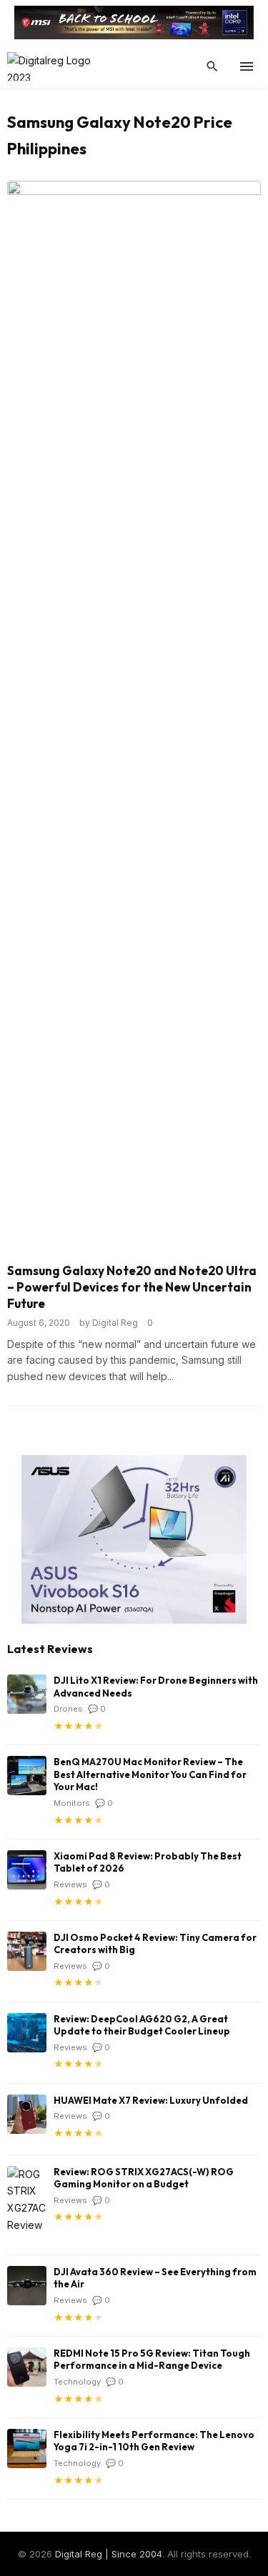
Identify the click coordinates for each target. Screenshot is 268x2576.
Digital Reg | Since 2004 (109, 2554)
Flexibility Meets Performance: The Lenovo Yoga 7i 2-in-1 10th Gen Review (154, 2441)
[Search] (212, 66)
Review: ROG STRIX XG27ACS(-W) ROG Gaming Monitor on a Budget (144, 2178)
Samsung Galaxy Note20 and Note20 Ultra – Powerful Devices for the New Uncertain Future (132, 1287)
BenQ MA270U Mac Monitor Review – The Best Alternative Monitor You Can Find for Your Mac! (150, 1774)
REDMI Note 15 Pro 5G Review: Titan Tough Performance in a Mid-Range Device (152, 2360)
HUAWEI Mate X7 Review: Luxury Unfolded (151, 2100)
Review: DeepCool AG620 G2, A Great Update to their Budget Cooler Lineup (142, 2025)
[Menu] (247, 66)
